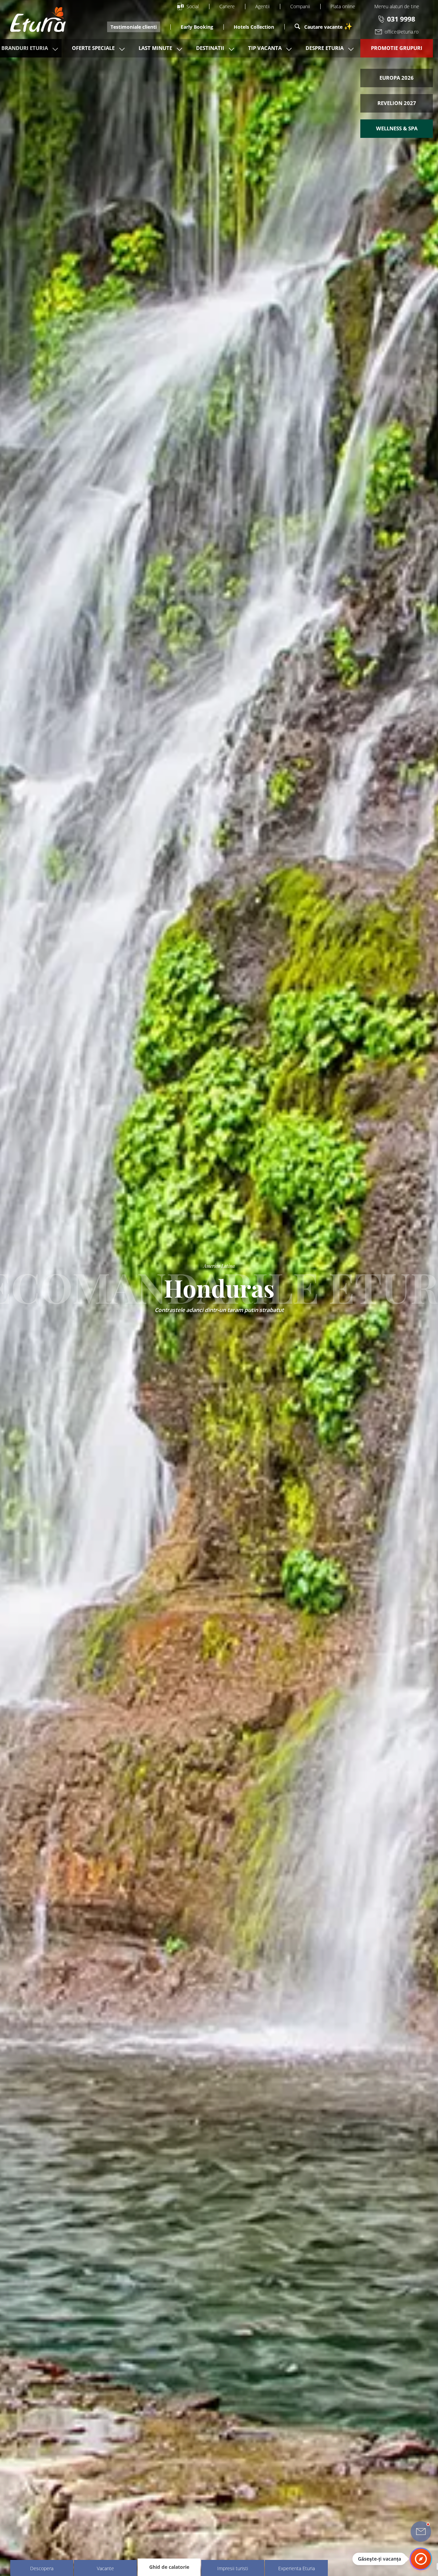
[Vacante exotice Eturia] (35, 19)
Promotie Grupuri (397, 48)
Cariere (227, 6)
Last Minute (155, 48)
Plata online (343, 6)
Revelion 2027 (397, 103)
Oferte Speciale (93, 48)
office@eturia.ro (402, 32)
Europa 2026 (397, 78)
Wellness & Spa (397, 128)
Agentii (262, 6)
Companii (300, 6)
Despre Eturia (325, 48)
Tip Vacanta (265, 48)
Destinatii (210, 48)
